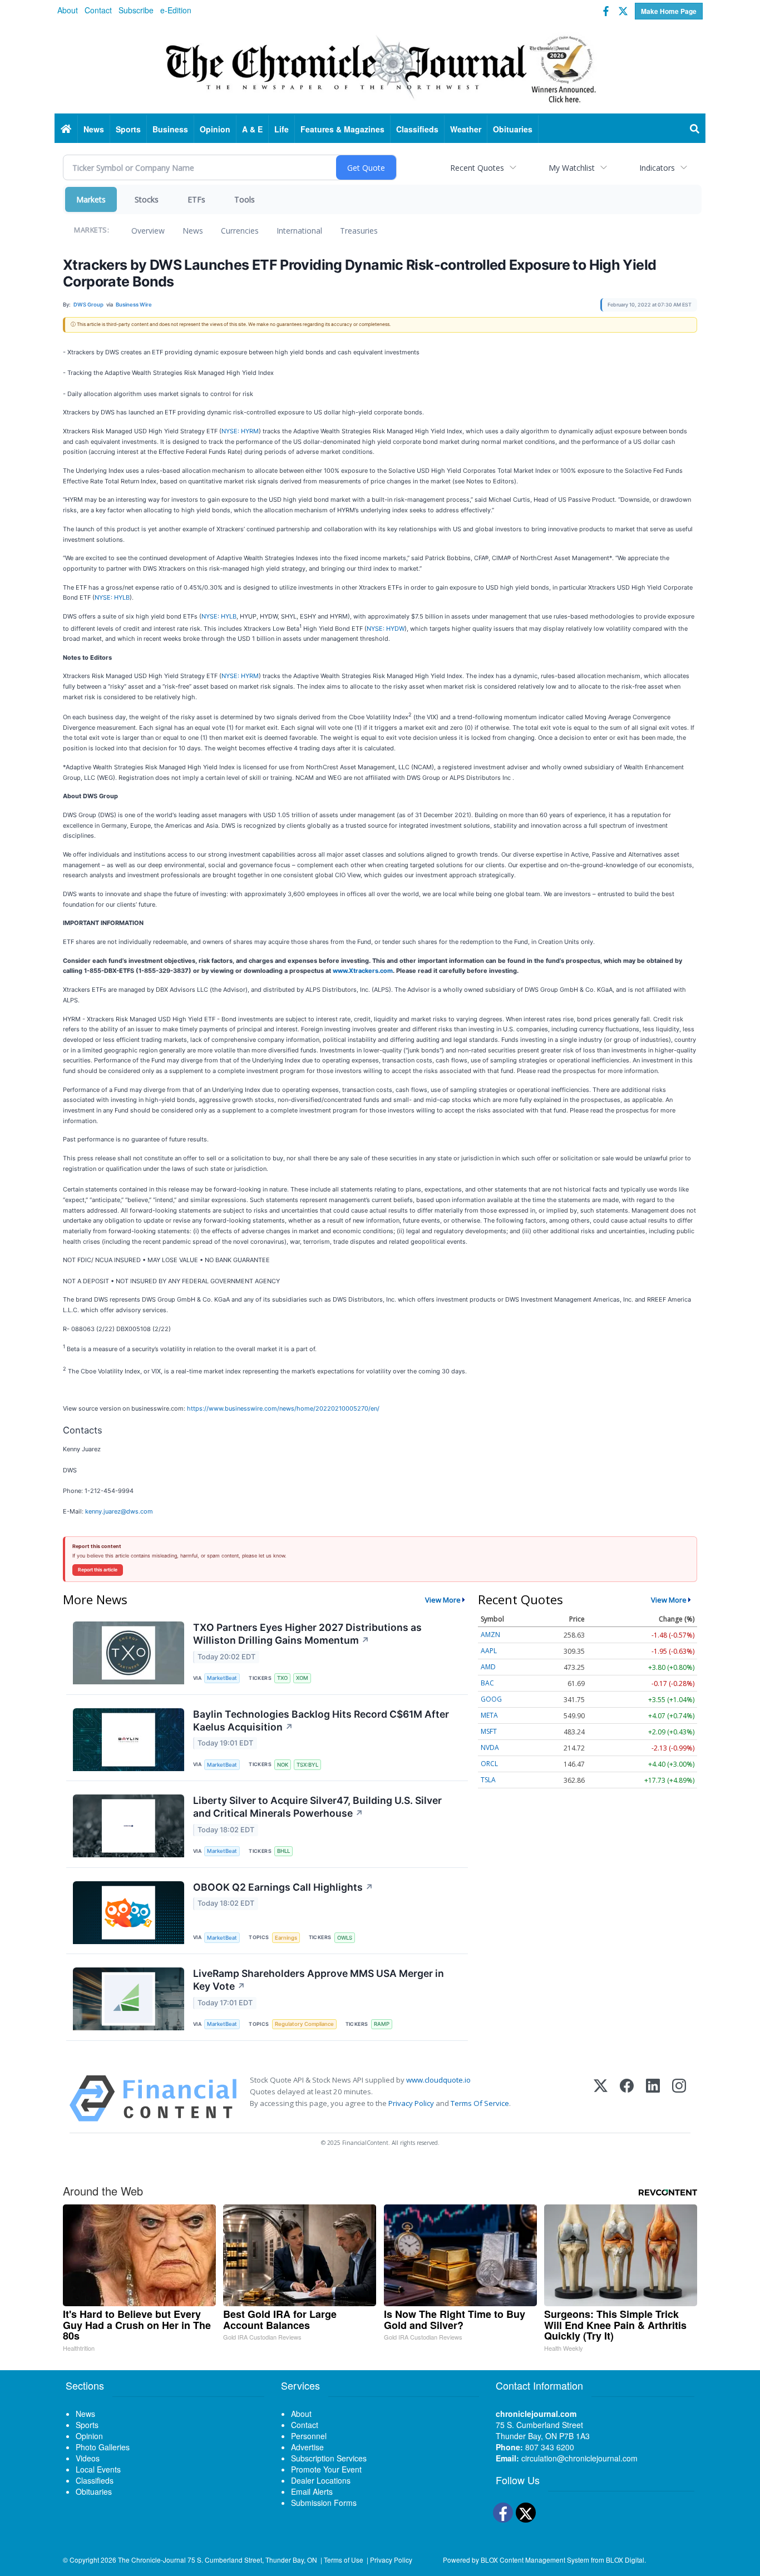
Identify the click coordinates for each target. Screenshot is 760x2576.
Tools (245, 199)
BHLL (283, 1851)
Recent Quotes (477, 168)
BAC (487, 1683)
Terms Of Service (480, 2103)
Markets (91, 199)
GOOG (491, 1699)
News (193, 231)
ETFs (196, 199)
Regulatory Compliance (304, 2024)
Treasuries (359, 231)
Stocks (147, 199)
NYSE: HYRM (240, 431)
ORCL (489, 1764)
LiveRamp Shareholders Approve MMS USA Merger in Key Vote (319, 1980)
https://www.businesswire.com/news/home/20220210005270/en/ (283, 1408)
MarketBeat (222, 1678)
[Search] (695, 129)
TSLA (488, 1780)
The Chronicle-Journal (152, 2560)
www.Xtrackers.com (363, 971)
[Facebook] (627, 2098)
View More (443, 1600)
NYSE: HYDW (386, 628)
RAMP (382, 2024)
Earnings (286, 1938)
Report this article (98, 1570)
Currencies (240, 231)
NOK (283, 1765)
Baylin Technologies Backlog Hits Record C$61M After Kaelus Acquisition (321, 1720)
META (489, 1715)
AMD (488, 1667)
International (299, 231)
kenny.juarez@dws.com (119, 1511)
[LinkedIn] (653, 2098)
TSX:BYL (307, 1765)
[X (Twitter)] (601, 2098)
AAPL (489, 1651)
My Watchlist (572, 168)
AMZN (490, 1635)
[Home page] (380, 67)
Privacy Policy (411, 2103)
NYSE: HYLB (112, 597)
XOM (302, 1678)
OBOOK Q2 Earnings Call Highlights (283, 1887)
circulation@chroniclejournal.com (579, 2458)
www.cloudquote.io (438, 2080)
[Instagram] (679, 2098)
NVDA (490, 1747)
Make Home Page (669, 11)
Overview (148, 231)
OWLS (345, 1938)
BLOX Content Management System (535, 2560)
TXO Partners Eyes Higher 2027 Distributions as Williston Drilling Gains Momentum (307, 1634)
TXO (282, 1678)
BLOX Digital (625, 2560)
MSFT (489, 1731)
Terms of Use (344, 2560)
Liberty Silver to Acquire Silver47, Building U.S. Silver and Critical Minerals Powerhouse (317, 1807)
